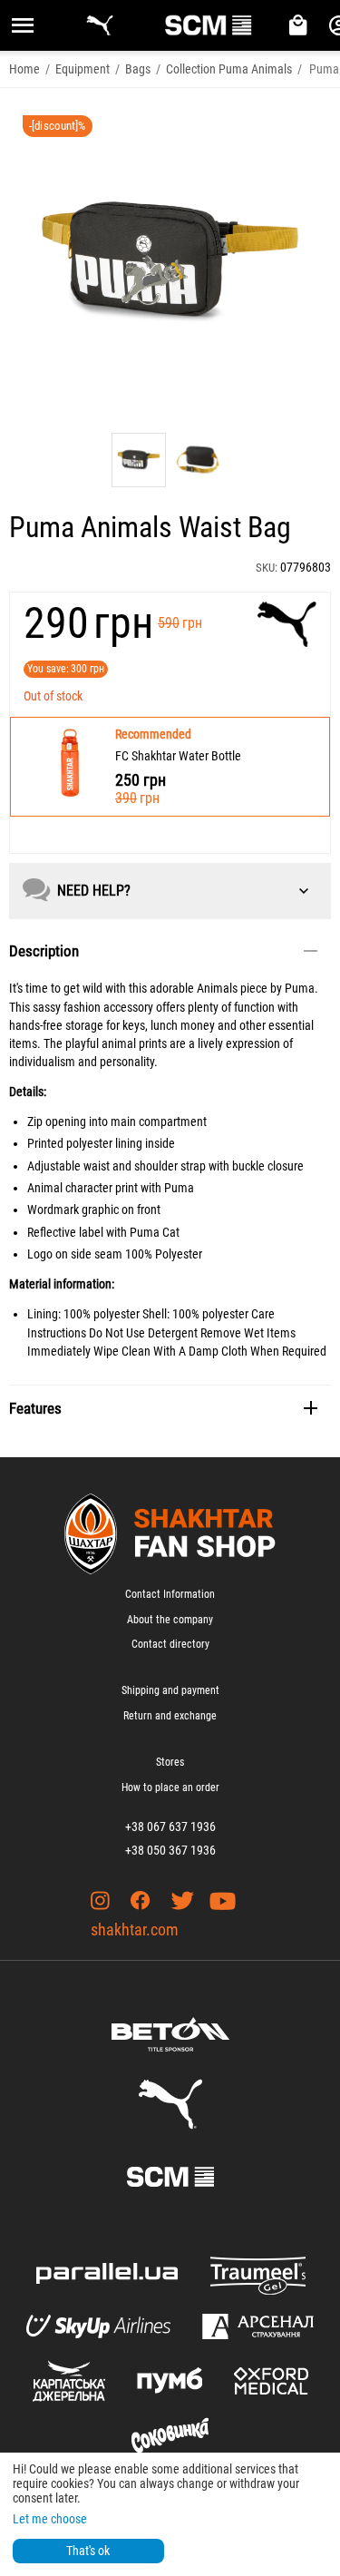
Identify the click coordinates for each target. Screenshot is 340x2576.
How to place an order (170, 1788)
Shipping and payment (170, 1690)
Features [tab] (35, 1408)
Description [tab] (44, 951)
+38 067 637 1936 (170, 1827)
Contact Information (170, 1594)
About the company (170, 1620)
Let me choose (50, 2519)
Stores (170, 1762)
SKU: (267, 568)
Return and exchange (170, 1716)
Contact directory (170, 1644)
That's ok (88, 2551)
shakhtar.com (135, 1930)
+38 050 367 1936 (170, 1850)
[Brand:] (287, 624)
